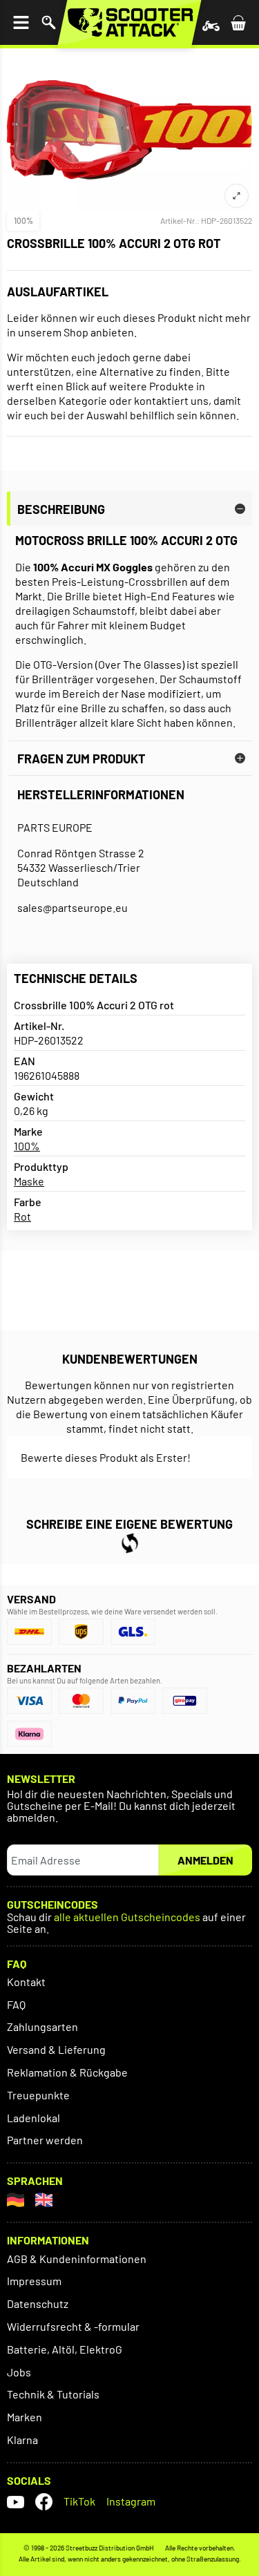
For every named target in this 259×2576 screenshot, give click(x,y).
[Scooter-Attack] (129, 22)
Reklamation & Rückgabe (67, 2072)
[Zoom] (237, 196)
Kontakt (26, 1982)
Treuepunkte (38, 2095)
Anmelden (205, 1860)
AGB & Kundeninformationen (77, 2259)
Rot (22, 1216)
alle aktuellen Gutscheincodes (127, 1917)
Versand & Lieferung (56, 2049)
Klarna (22, 2440)
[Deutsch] (16, 2200)
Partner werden (45, 2140)
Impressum (34, 2281)
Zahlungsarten (42, 2026)
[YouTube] (16, 2502)
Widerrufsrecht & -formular (73, 2326)
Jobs (19, 2372)
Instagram (131, 2501)
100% (23, 220)
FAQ (16, 2004)
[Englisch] (44, 2200)
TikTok (79, 2501)
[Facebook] (44, 2502)
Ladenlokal (33, 2118)
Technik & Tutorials (53, 2394)
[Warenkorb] (238, 22)
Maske (29, 1181)
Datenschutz (38, 2303)
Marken (25, 2417)
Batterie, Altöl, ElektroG (65, 2349)
